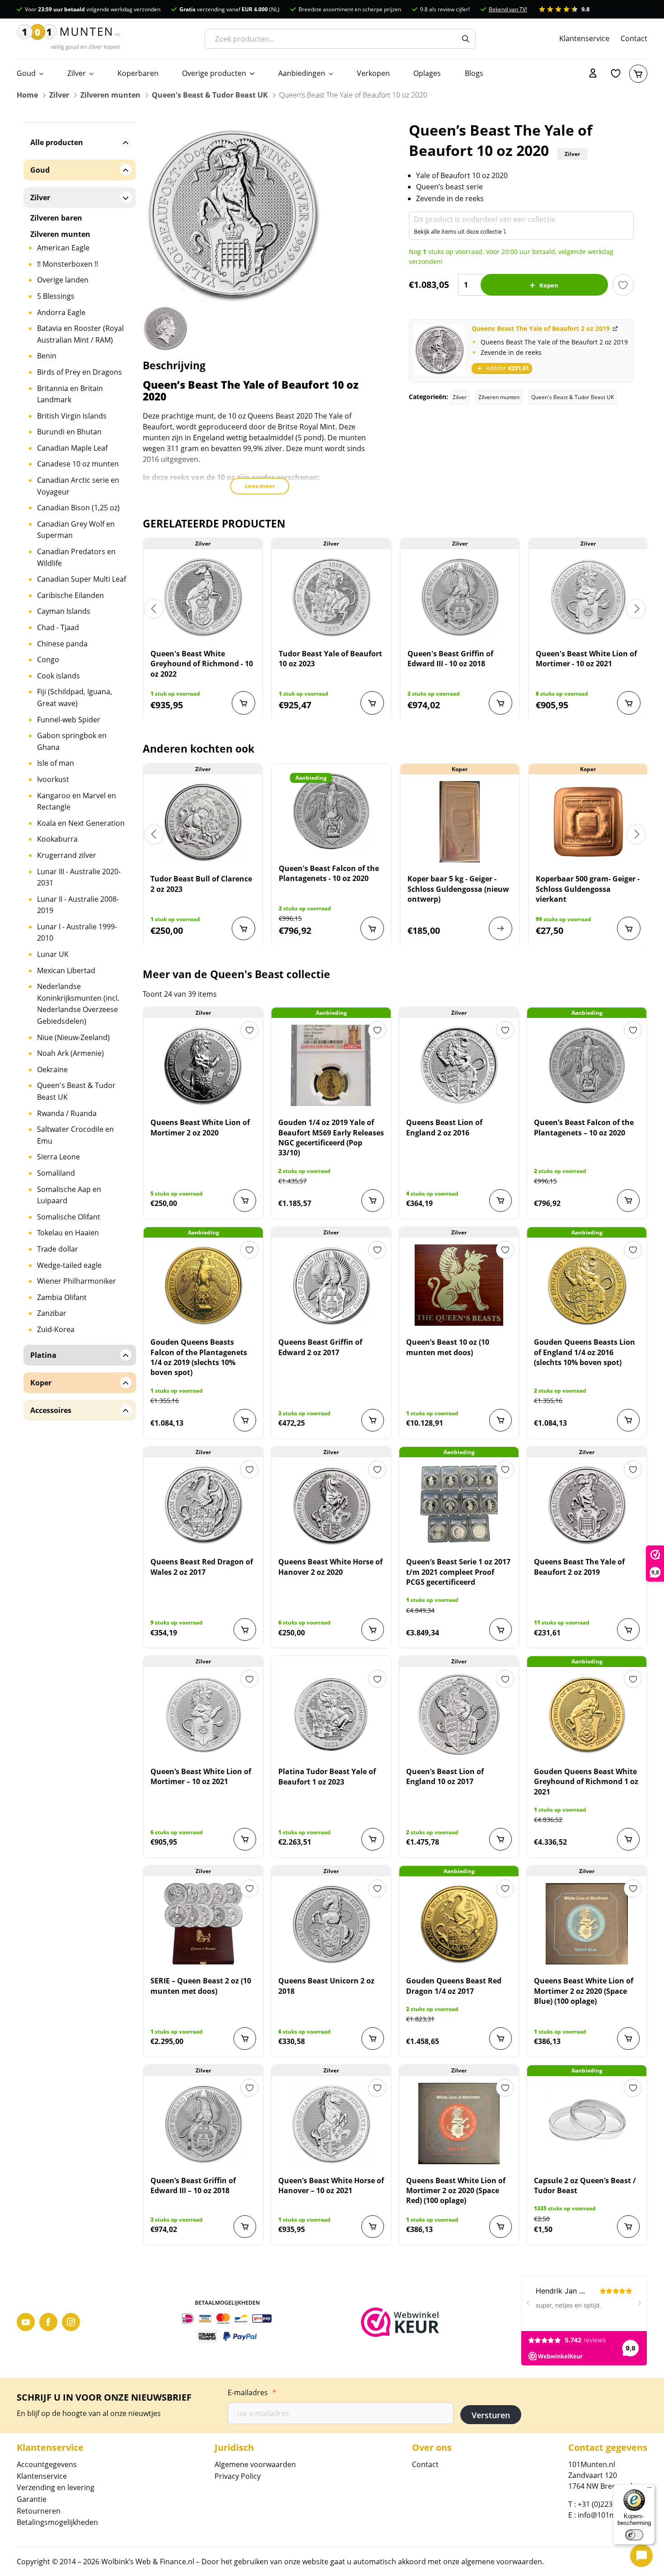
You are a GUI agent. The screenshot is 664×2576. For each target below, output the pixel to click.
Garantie (32, 2499)
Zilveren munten (110, 95)
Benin (47, 356)
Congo (48, 659)
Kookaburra (57, 839)
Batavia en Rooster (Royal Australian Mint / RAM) (80, 334)
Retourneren (39, 2511)
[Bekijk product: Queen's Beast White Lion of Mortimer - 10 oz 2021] (588, 597)
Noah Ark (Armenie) (70, 1053)
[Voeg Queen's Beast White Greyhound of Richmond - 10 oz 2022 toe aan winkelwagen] (243, 703)
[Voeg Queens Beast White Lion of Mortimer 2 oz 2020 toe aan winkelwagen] (245, 1201)
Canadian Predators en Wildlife (76, 557)
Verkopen (373, 73)
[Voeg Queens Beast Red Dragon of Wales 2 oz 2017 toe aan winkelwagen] (245, 1629)
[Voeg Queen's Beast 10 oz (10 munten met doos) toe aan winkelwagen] (500, 1420)
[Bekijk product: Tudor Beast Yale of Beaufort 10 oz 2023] (331, 597)
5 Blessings (56, 296)
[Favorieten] (616, 74)
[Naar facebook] (48, 2322)
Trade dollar (58, 1249)
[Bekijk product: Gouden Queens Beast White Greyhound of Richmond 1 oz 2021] (587, 1714)
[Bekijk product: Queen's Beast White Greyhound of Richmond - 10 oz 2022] (203, 597)
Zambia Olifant (62, 1297)
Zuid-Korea (56, 1329)
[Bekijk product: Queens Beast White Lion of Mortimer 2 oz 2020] (203, 1065)
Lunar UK (53, 954)
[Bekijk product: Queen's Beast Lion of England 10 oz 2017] (459, 1714)
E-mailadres (252, 2392)
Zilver (77, 73)
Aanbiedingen (302, 73)
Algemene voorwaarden (255, 2464)
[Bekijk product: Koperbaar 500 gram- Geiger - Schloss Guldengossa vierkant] (588, 822)
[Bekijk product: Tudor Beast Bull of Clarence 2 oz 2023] (203, 822)
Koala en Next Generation (81, 823)
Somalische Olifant (69, 1217)
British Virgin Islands (72, 416)
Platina (43, 1355)
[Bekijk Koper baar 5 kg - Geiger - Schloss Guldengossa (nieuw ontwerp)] (500, 928)
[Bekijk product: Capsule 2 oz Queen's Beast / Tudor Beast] (587, 2124)
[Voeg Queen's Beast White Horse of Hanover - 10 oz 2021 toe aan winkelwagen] (373, 2227)
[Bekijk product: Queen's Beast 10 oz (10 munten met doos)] (459, 1285)
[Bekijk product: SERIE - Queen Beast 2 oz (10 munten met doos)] (203, 1924)
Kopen (549, 285)
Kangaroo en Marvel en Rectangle (77, 801)
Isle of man (56, 763)
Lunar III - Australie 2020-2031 (79, 877)
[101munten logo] (69, 39)
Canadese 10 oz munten (78, 464)
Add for (507, 368)
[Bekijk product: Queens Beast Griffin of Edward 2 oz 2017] (331, 1285)
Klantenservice (584, 38)
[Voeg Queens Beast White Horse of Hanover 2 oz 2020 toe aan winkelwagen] (373, 1629)
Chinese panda (62, 644)
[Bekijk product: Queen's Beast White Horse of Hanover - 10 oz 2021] (331, 2124)
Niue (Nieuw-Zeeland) (73, 1037)
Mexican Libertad (66, 970)
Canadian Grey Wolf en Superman (76, 530)
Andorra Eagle (61, 312)
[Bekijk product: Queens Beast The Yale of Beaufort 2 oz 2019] (587, 1505)
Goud (26, 73)
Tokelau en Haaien (68, 1233)
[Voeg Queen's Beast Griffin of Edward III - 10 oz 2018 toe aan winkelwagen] (500, 703)
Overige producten (214, 73)
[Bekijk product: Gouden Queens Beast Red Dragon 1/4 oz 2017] (459, 1924)
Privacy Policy (238, 2476)
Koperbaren (138, 73)
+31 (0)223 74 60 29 (610, 2504)
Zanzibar (52, 1313)
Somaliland (56, 1173)
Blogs (474, 73)
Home (27, 95)
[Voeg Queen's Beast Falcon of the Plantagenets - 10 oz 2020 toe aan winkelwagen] (372, 928)
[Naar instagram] (71, 2322)
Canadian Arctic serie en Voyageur (78, 486)
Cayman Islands (64, 611)
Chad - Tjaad (58, 627)
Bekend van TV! (508, 9)
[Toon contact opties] (641, 2556)
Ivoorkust (53, 779)
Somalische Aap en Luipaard (69, 1195)
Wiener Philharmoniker (77, 1281)
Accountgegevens (47, 2464)
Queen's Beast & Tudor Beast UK (210, 95)
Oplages (427, 73)
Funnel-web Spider (69, 720)
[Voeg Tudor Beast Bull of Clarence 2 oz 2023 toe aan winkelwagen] (243, 928)
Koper (41, 1383)
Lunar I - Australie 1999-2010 (77, 932)
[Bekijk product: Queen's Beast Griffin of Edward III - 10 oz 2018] (460, 597)
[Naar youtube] (26, 2322)
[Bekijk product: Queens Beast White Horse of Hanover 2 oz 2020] (331, 1505)
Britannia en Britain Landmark (70, 394)
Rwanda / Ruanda (67, 1113)
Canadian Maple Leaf (72, 448)
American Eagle (63, 248)
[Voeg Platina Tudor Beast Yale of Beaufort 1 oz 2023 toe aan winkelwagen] (373, 1839)
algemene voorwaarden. (503, 2562)
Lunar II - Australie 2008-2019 (78, 905)
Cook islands (58, 676)
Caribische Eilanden (70, 595)
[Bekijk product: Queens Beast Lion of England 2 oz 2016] (459, 1065)
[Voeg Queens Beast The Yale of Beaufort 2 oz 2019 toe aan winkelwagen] (628, 1629)
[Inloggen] (593, 74)
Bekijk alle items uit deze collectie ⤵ (460, 231)
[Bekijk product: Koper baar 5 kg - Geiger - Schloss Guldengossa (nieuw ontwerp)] (460, 822)
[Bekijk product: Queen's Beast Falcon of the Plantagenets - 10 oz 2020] (331, 811)
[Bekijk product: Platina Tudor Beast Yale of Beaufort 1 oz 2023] (331, 1714)
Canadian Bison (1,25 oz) (78, 508)
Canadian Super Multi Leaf (82, 579)
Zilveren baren (56, 218)
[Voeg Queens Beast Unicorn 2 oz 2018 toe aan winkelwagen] (373, 2039)
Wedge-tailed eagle (69, 1265)
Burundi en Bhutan (69, 432)
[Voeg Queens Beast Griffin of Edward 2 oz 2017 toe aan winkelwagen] (373, 1420)
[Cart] (638, 74)
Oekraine (52, 1069)
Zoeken (466, 39)
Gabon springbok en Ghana (72, 741)
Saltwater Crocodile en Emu (75, 1135)
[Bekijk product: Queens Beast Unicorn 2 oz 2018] (331, 1924)
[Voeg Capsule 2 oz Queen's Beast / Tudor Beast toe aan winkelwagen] (628, 2227)
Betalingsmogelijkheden (57, 2522)
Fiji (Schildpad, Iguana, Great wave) (75, 697)
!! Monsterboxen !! (68, 264)
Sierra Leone (58, 1157)
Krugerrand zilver (67, 855)
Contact (634, 38)
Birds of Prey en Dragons (79, 372)
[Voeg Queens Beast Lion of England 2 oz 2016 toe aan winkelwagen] (500, 1201)
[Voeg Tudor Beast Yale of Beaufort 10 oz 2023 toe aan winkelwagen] (372, 703)
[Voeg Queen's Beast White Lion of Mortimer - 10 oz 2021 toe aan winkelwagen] (629, 703)
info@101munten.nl (611, 2515)
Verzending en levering (56, 2487)
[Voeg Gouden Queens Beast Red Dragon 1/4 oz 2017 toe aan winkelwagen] (500, 2039)
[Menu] (650, 2490)
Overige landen (63, 280)
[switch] (634, 2535)
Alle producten (57, 142)
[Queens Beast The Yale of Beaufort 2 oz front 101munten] (439, 350)
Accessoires (51, 1410)
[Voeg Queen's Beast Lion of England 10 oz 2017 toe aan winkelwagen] (500, 1839)
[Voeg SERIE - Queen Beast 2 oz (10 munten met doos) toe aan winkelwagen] (245, 2039)
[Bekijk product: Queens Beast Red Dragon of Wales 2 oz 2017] (203, 1505)
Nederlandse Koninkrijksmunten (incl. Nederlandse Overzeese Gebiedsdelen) (78, 1004)
